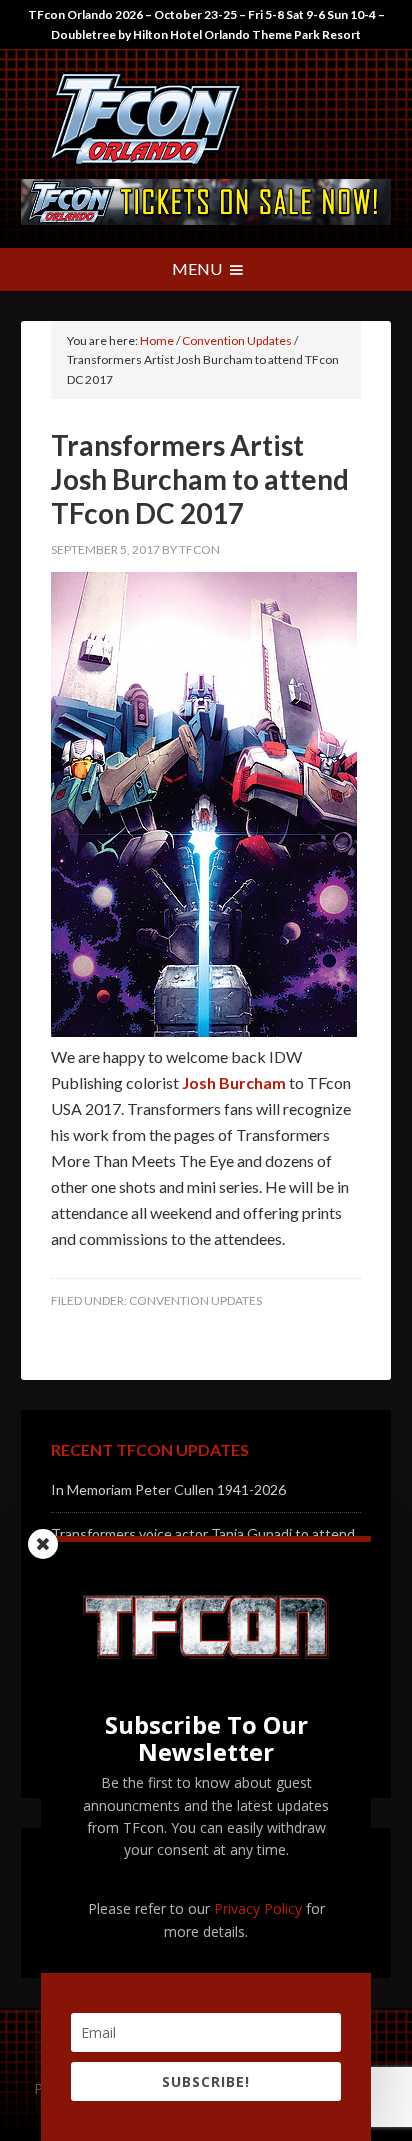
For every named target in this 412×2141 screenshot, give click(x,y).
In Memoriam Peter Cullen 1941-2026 (168, 1489)
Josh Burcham (234, 1082)
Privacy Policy (258, 1908)
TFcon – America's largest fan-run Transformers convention (206, 119)
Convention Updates (195, 1300)
